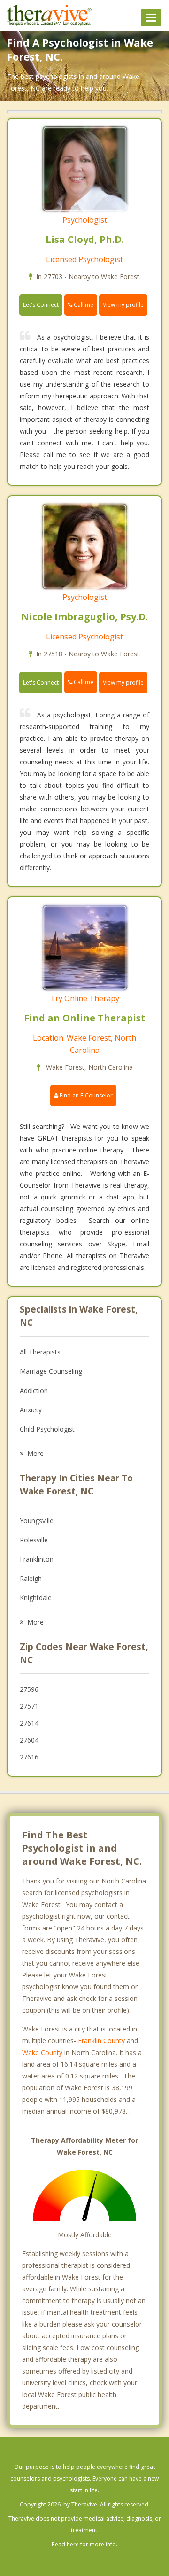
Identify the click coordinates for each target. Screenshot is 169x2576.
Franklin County (101, 2041)
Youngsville (37, 1521)
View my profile (123, 305)
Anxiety (31, 1410)
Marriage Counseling (51, 1371)
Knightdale (36, 1598)
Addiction (34, 1390)
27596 (29, 1689)
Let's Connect (41, 305)
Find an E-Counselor (85, 1095)
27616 (29, 1757)
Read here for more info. (84, 2544)
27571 (29, 1706)
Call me (83, 305)
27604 (29, 1740)
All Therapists (40, 1352)
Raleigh (31, 1578)
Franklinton (37, 1559)
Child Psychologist (47, 1429)
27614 (29, 1723)
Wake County (42, 2052)
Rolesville (34, 1540)
